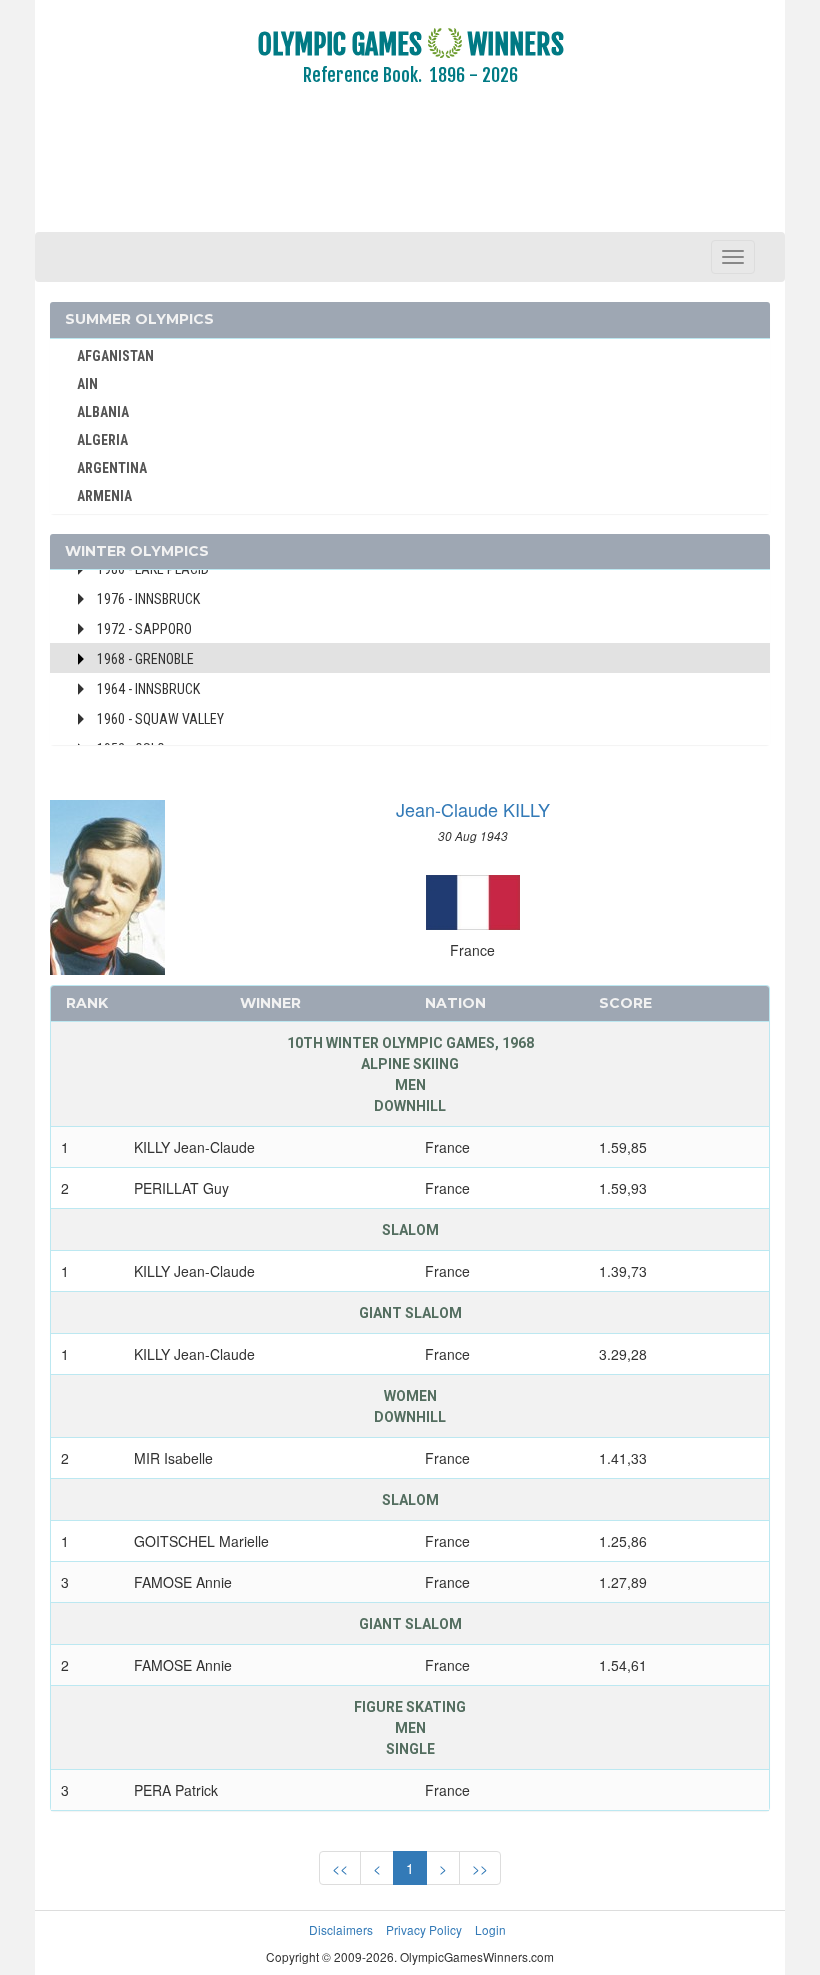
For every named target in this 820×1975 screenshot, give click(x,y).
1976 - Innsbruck (148, 599)
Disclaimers (341, 1929)
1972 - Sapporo (144, 629)
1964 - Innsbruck (148, 689)
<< (340, 1868)
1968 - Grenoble (145, 659)
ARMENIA (104, 496)
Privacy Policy (424, 1929)
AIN (87, 384)
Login (490, 1929)
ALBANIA (103, 412)
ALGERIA (102, 440)
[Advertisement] (410, 173)
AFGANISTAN (115, 356)
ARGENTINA (112, 468)
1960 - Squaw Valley (160, 719)
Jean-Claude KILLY (473, 809)
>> (480, 1868)
